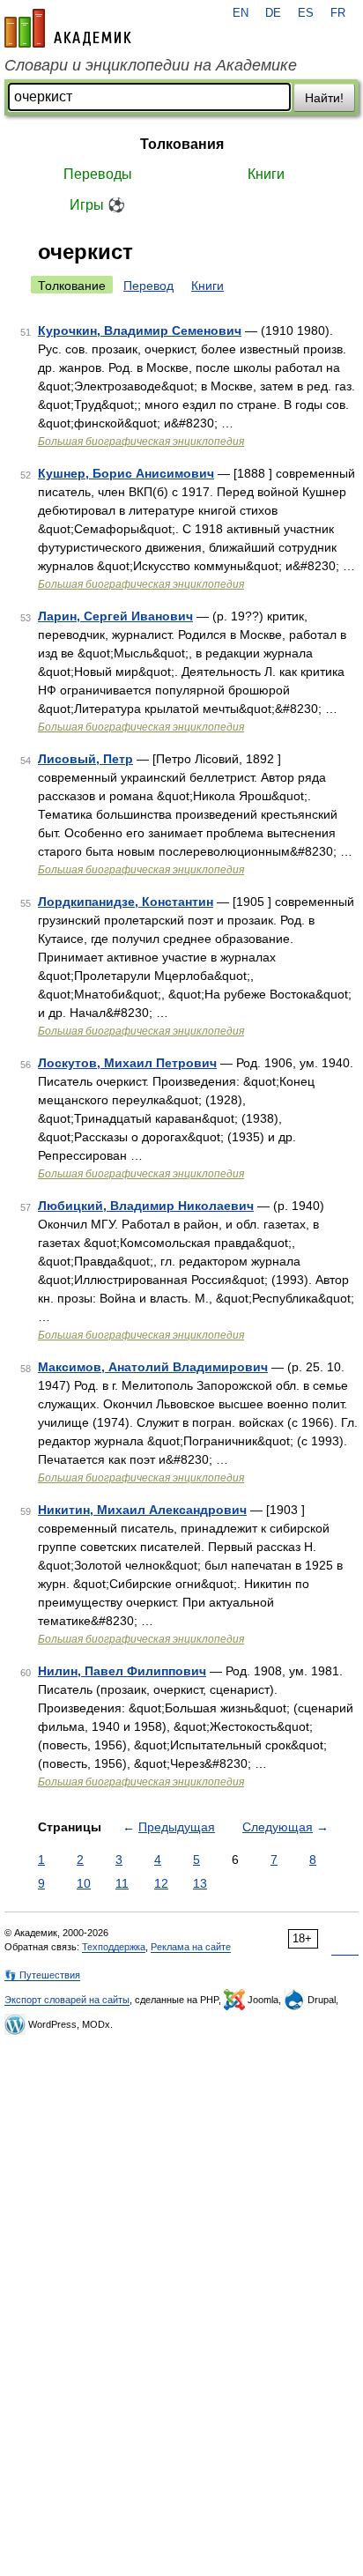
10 (84, 1883)
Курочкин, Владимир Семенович (140, 330)
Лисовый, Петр (85, 759)
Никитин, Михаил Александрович (142, 1510)
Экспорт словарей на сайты (67, 2000)
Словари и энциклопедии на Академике (151, 65)
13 (200, 1883)
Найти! (324, 98)
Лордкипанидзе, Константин (126, 902)
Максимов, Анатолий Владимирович (153, 1367)
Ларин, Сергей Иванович (115, 616)
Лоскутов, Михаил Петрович (127, 1063)
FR (338, 13)
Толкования (182, 144)
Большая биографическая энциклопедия (141, 442)
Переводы (98, 174)
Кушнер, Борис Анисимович (126, 473)
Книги (266, 174)
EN (241, 13)
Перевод (148, 286)
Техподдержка (114, 1947)
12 (161, 1883)
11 (122, 1883)
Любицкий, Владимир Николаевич (146, 1206)
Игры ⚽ (97, 205)
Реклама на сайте (191, 1947)
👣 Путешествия (42, 1975)
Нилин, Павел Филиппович (122, 1671)
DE (273, 13)
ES (306, 13)
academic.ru (68, 28)
